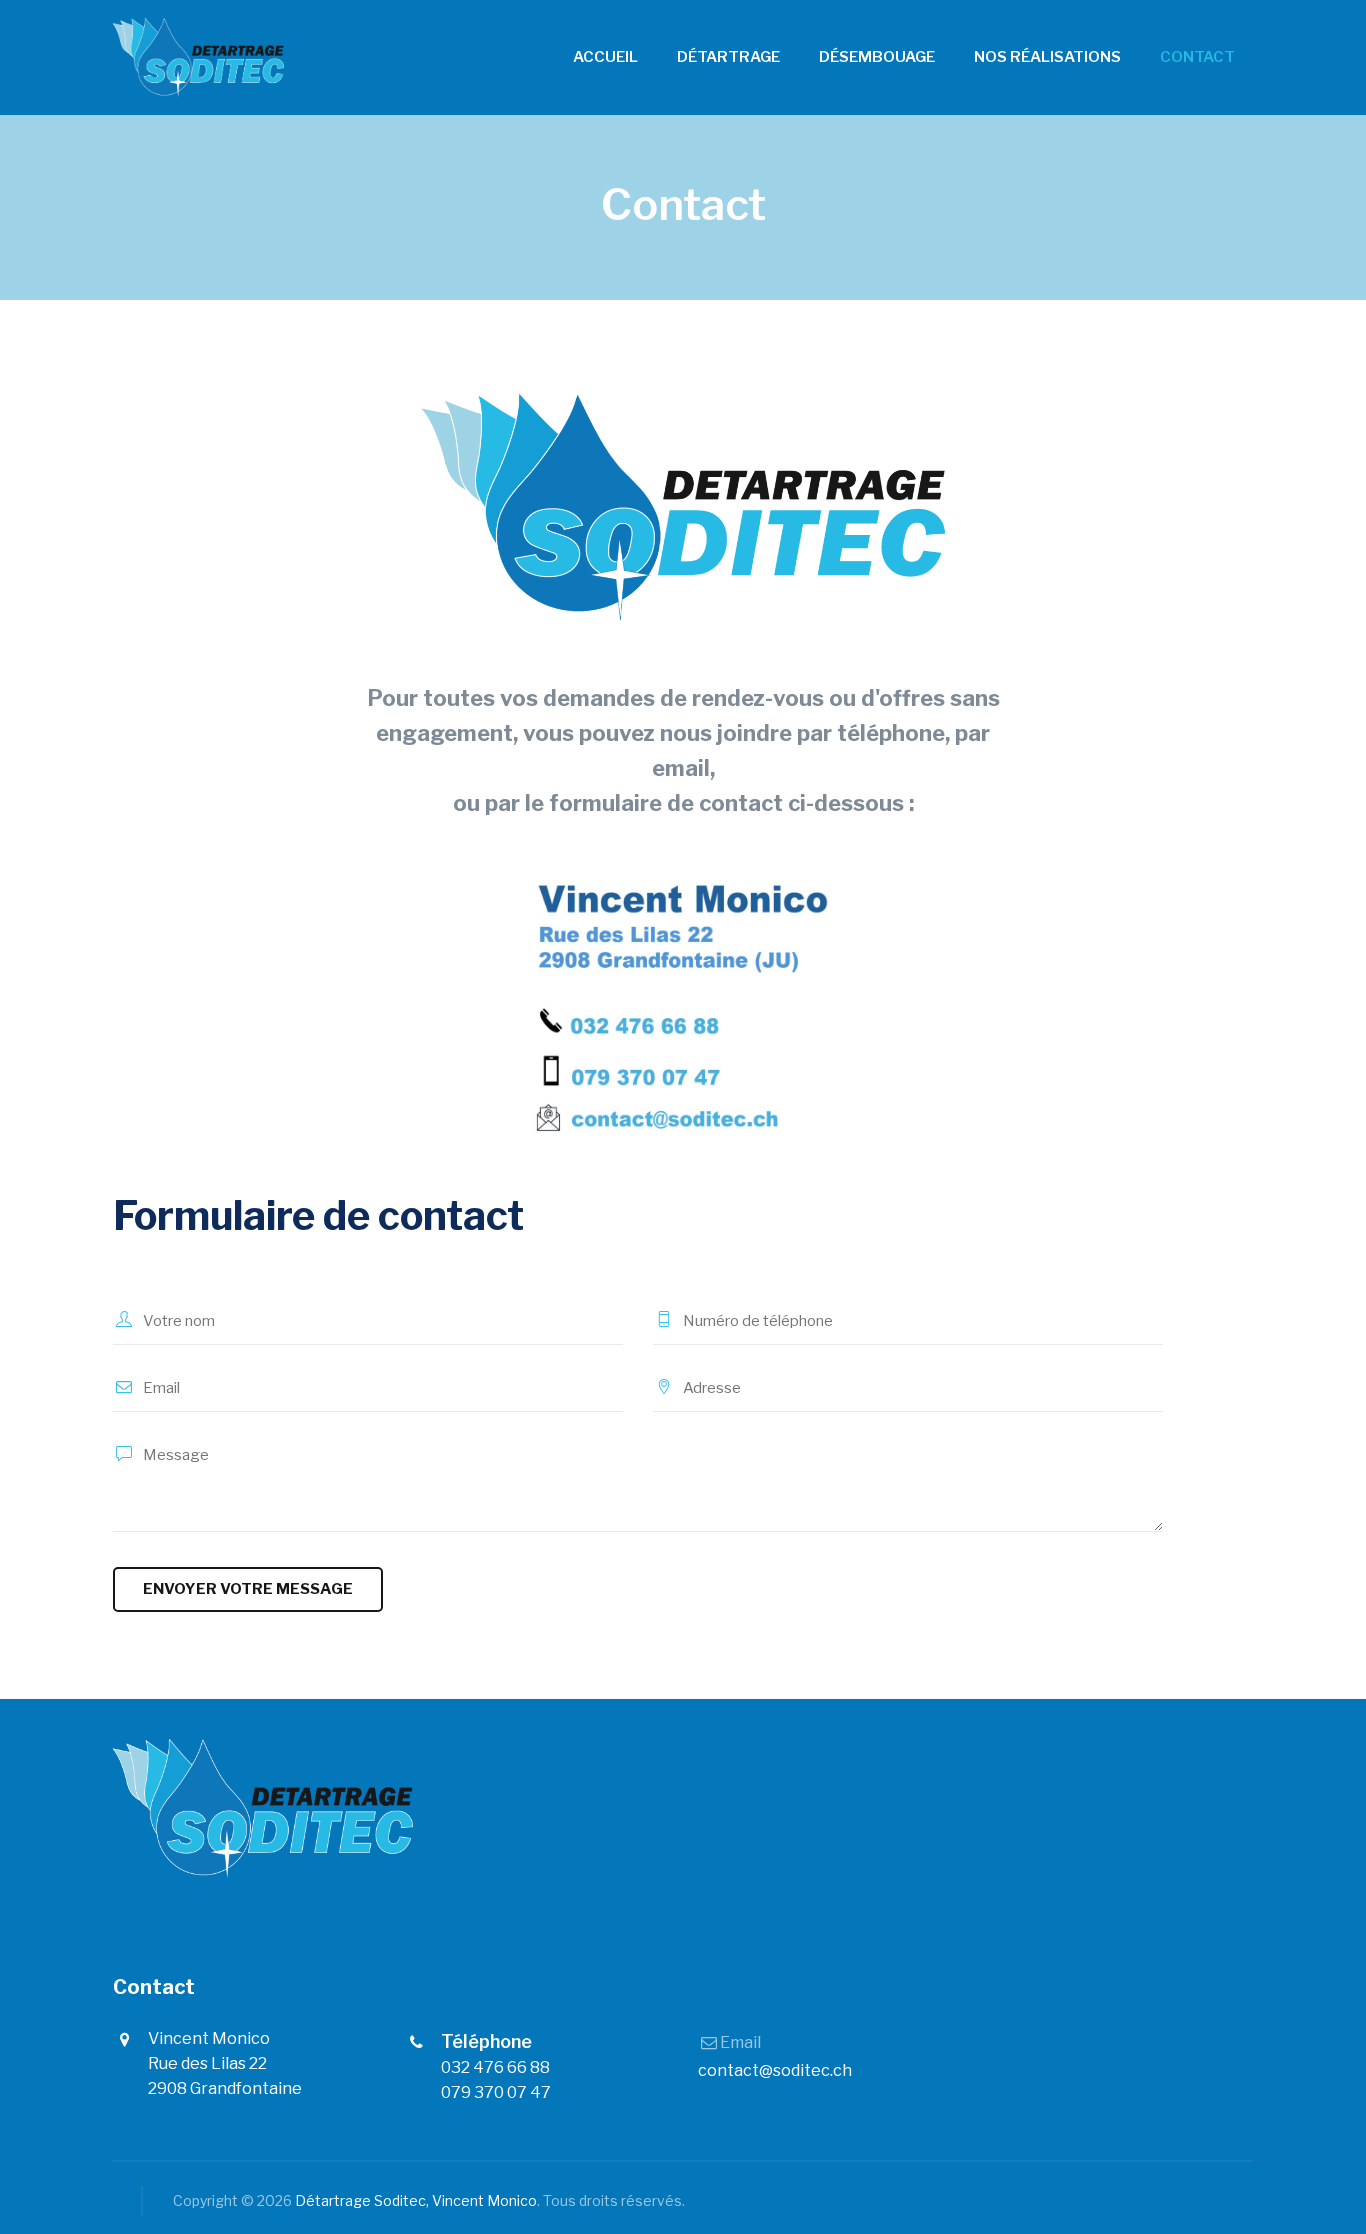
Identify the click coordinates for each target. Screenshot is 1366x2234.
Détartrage (728, 57)
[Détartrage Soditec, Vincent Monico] (198, 57)
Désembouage (877, 57)
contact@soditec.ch (775, 2070)
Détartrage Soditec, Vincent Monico (416, 2200)
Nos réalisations (1047, 57)
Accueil (605, 57)
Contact (1197, 57)
